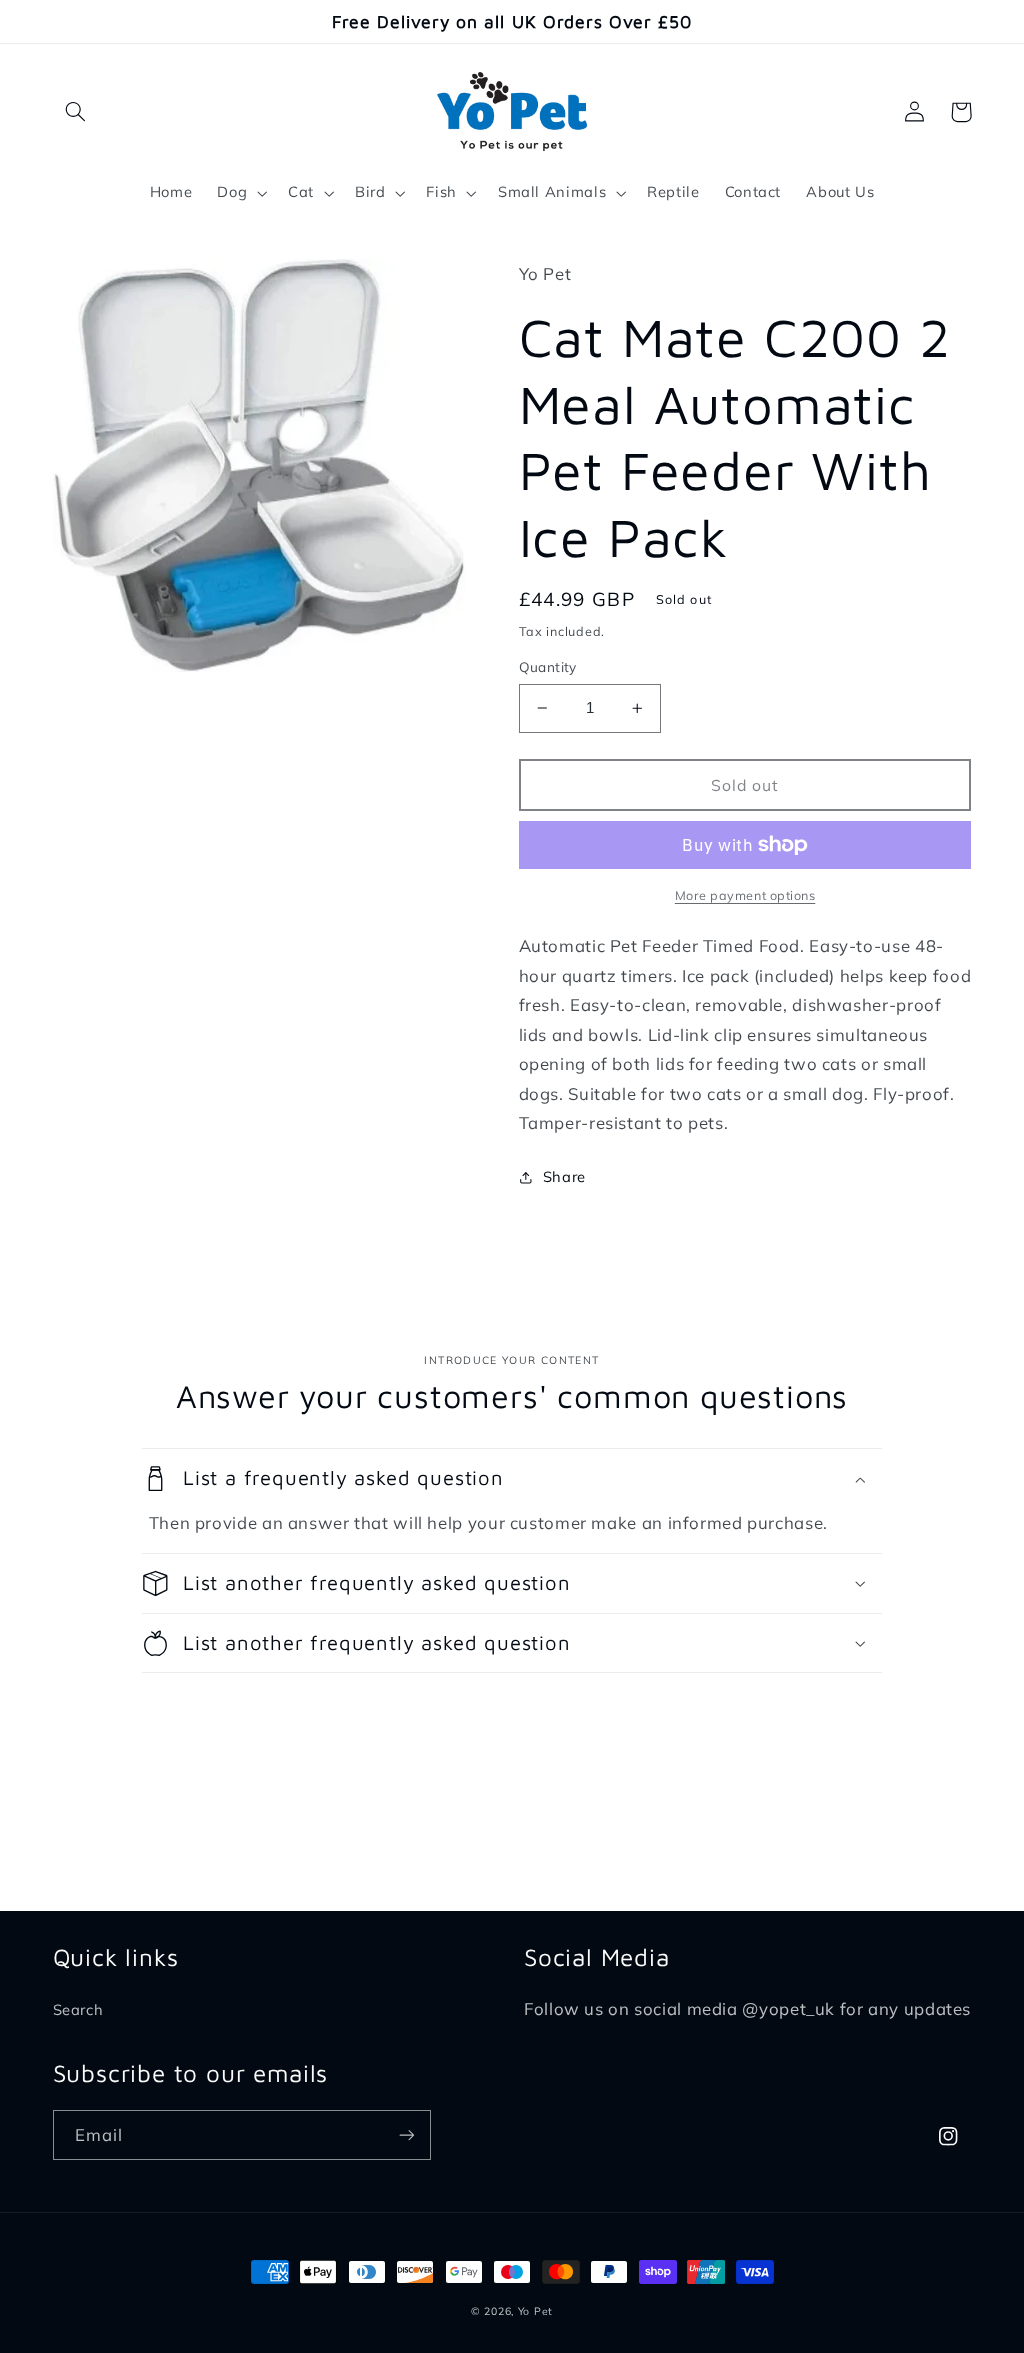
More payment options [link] (745, 895)
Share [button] (564, 1176)
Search (78, 2009)
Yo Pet (535, 2311)
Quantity (548, 666)
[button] (76, 112)
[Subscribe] (406, 2134)
